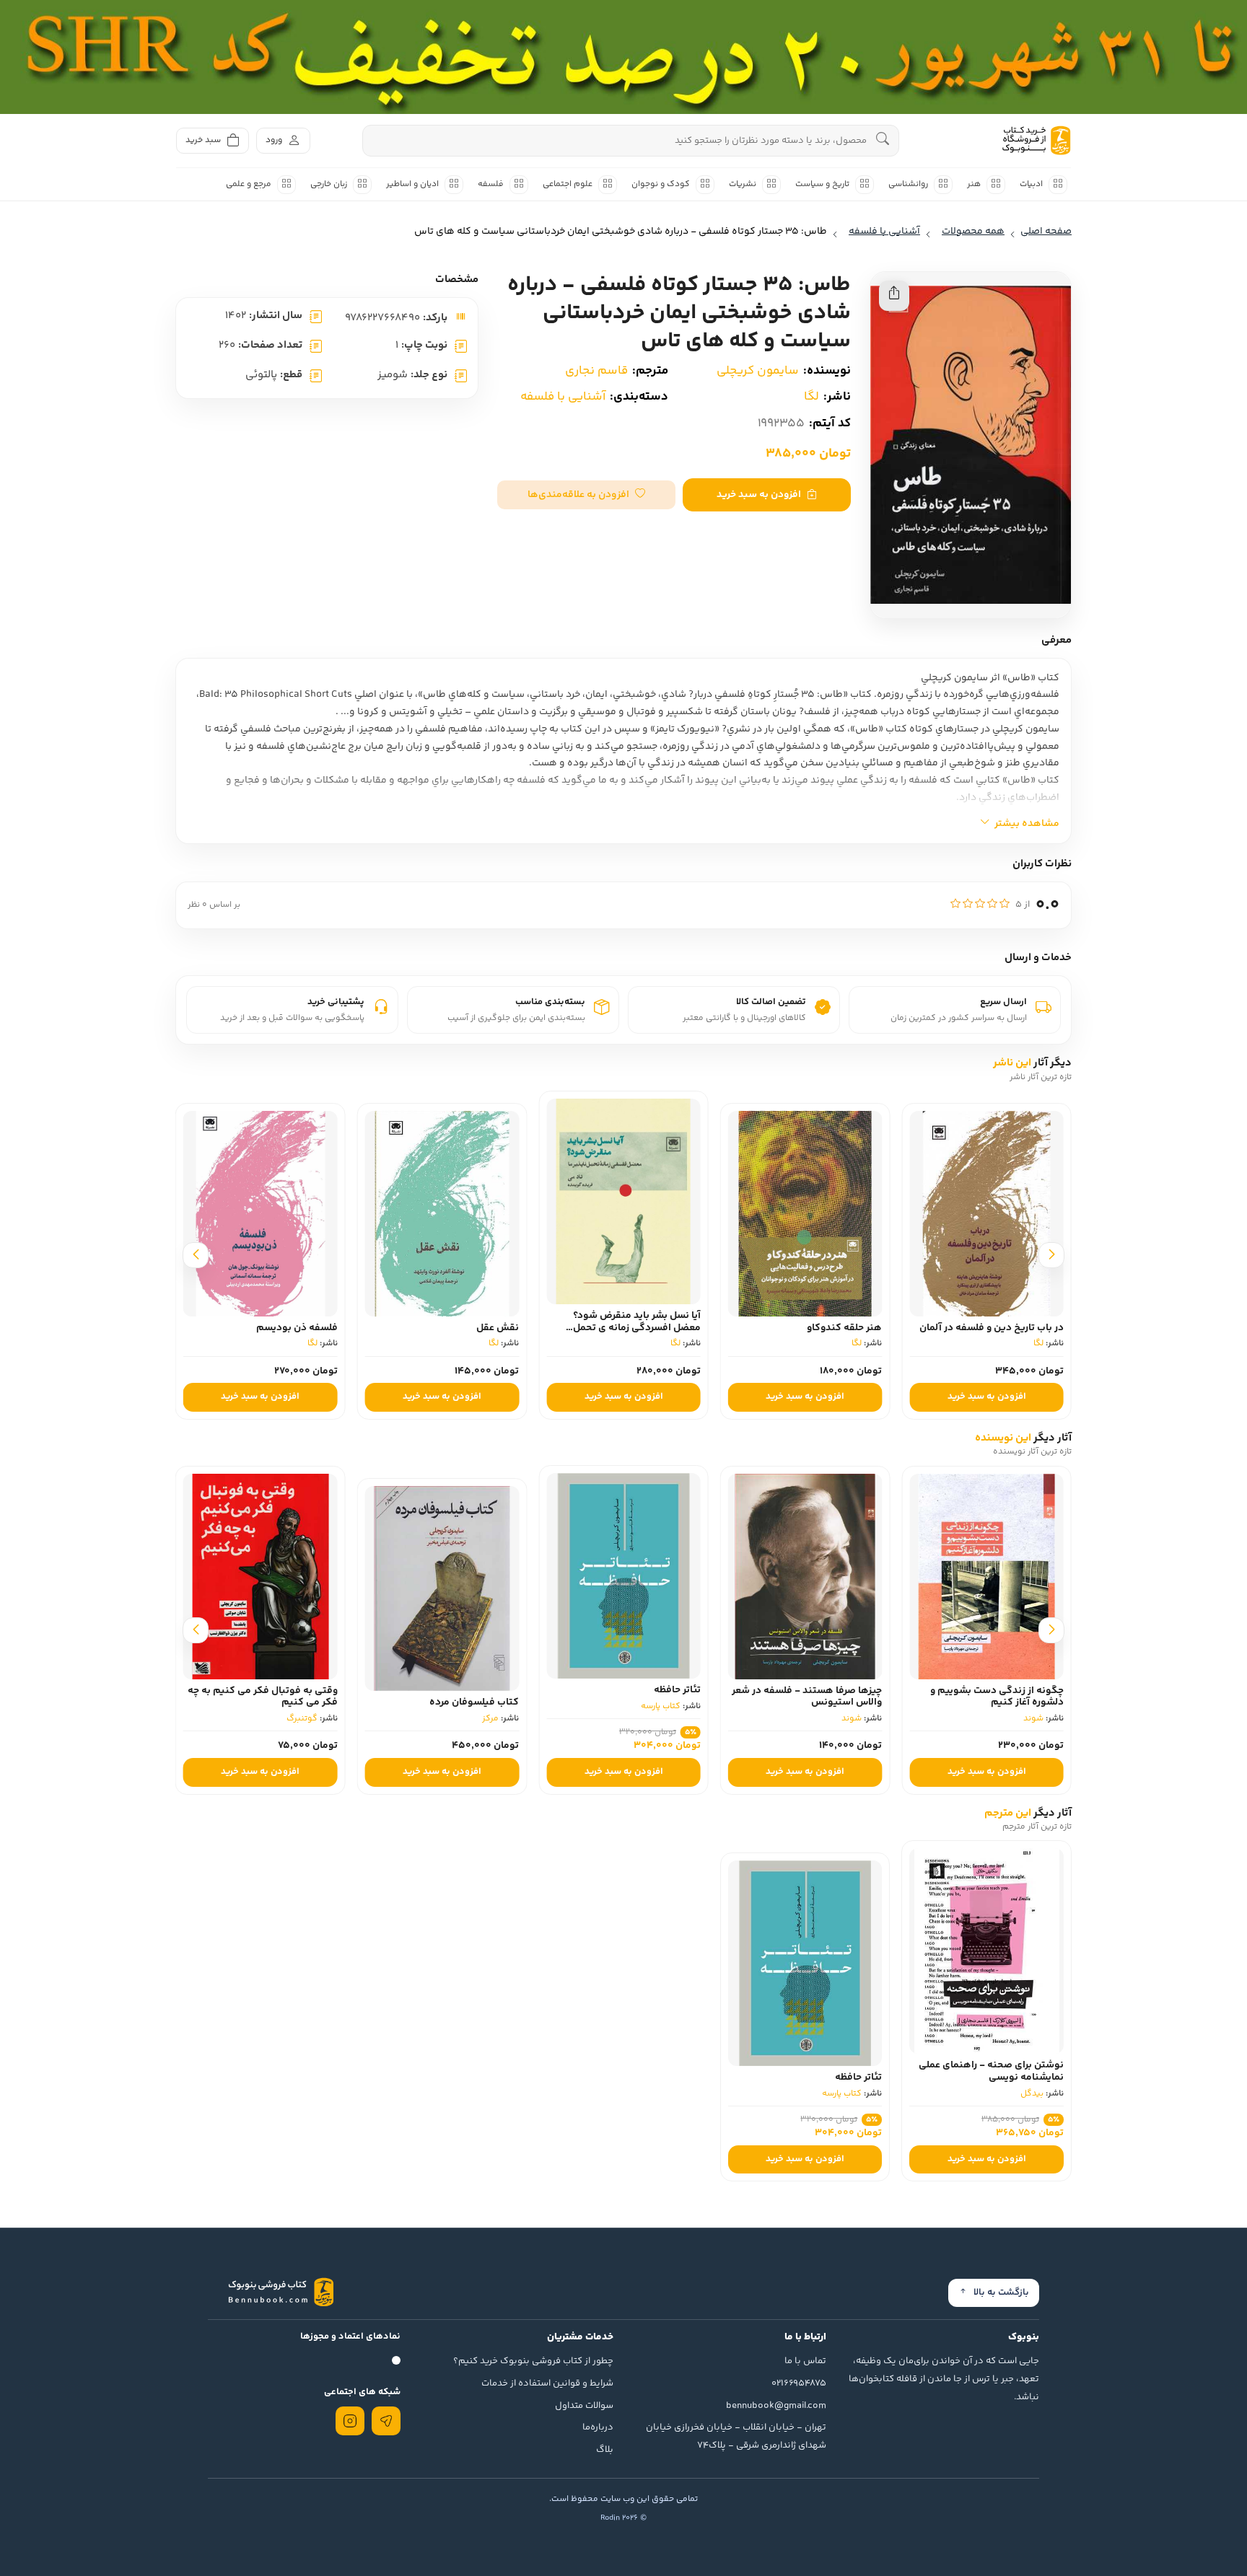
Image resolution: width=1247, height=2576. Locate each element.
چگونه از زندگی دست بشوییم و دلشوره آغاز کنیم (997, 1697)
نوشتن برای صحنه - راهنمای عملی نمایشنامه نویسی (991, 2071)
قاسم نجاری (596, 371)
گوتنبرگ (302, 1719)
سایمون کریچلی (758, 371)
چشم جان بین (309, 1328)
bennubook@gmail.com (776, 2406)
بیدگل (1032, 2094)
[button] (586, 495)
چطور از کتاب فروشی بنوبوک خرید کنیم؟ (533, 2361)
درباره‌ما (598, 2427)
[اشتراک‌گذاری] (894, 296)
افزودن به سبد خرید (759, 495)
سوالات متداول (584, 2406)
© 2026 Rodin (623, 2518)
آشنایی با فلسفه (563, 397)
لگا (811, 397)
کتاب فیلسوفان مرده (474, 1702)
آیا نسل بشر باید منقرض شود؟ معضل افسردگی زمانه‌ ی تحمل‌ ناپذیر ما (818, 1328)
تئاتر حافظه (677, 1690)
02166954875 (799, 2383)
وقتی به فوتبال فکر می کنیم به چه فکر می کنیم (263, 1697)
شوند (1033, 1719)
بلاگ (605, 2450)
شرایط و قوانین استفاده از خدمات (547, 2383)
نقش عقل (679, 1328)
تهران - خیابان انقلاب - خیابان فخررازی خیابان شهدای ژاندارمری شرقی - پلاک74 (736, 2436)
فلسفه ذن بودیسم (478, 1328)
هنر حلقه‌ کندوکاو (1026, 1328)
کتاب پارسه (661, 1706)
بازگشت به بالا (1001, 2293)
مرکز (490, 1719)
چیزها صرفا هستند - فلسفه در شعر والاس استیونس (807, 1697)
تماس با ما (805, 2361)
